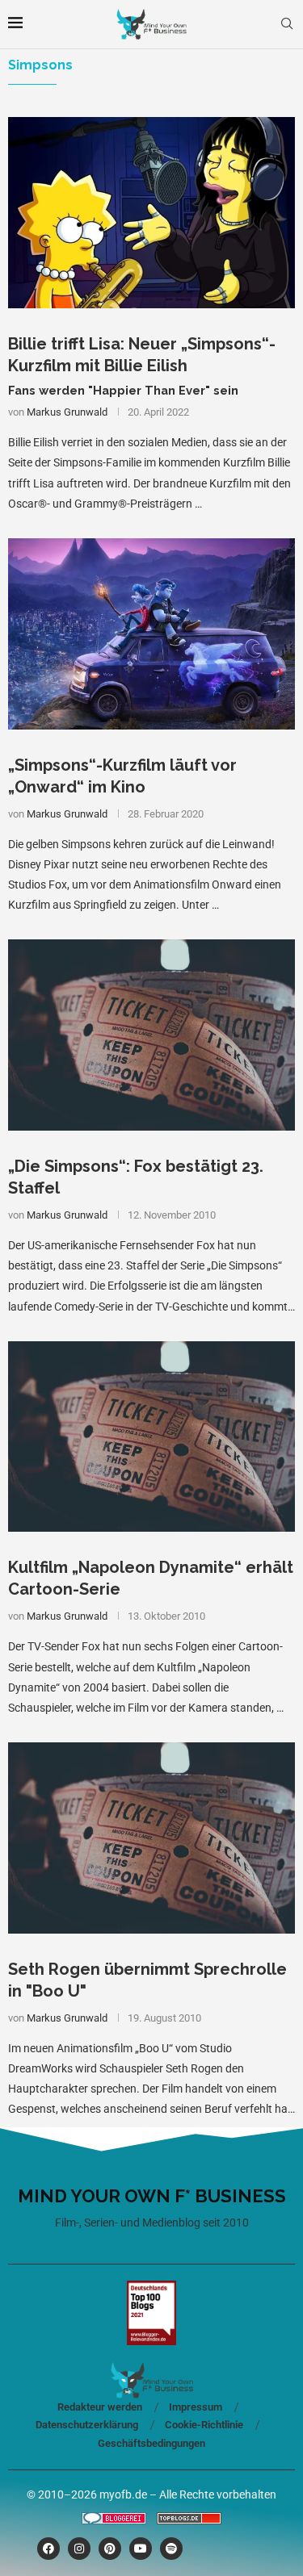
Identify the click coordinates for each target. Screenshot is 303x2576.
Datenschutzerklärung (87, 2425)
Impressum (196, 2407)
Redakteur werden (100, 2407)
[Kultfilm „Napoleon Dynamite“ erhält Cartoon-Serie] (151, 1437)
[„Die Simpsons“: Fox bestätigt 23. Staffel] (151, 1035)
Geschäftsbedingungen (151, 2443)
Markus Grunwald (67, 412)
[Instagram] (79, 2549)
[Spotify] (171, 2549)
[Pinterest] (110, 2549)
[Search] (287, 24)
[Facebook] (48, 2549)
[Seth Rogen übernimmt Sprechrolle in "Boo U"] (151, 1838)
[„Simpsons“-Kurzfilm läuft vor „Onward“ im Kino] (151, 634)
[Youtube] (141, 2549)
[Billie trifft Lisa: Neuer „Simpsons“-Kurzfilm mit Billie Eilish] (151, 213)
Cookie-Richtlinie (204, 2425)
